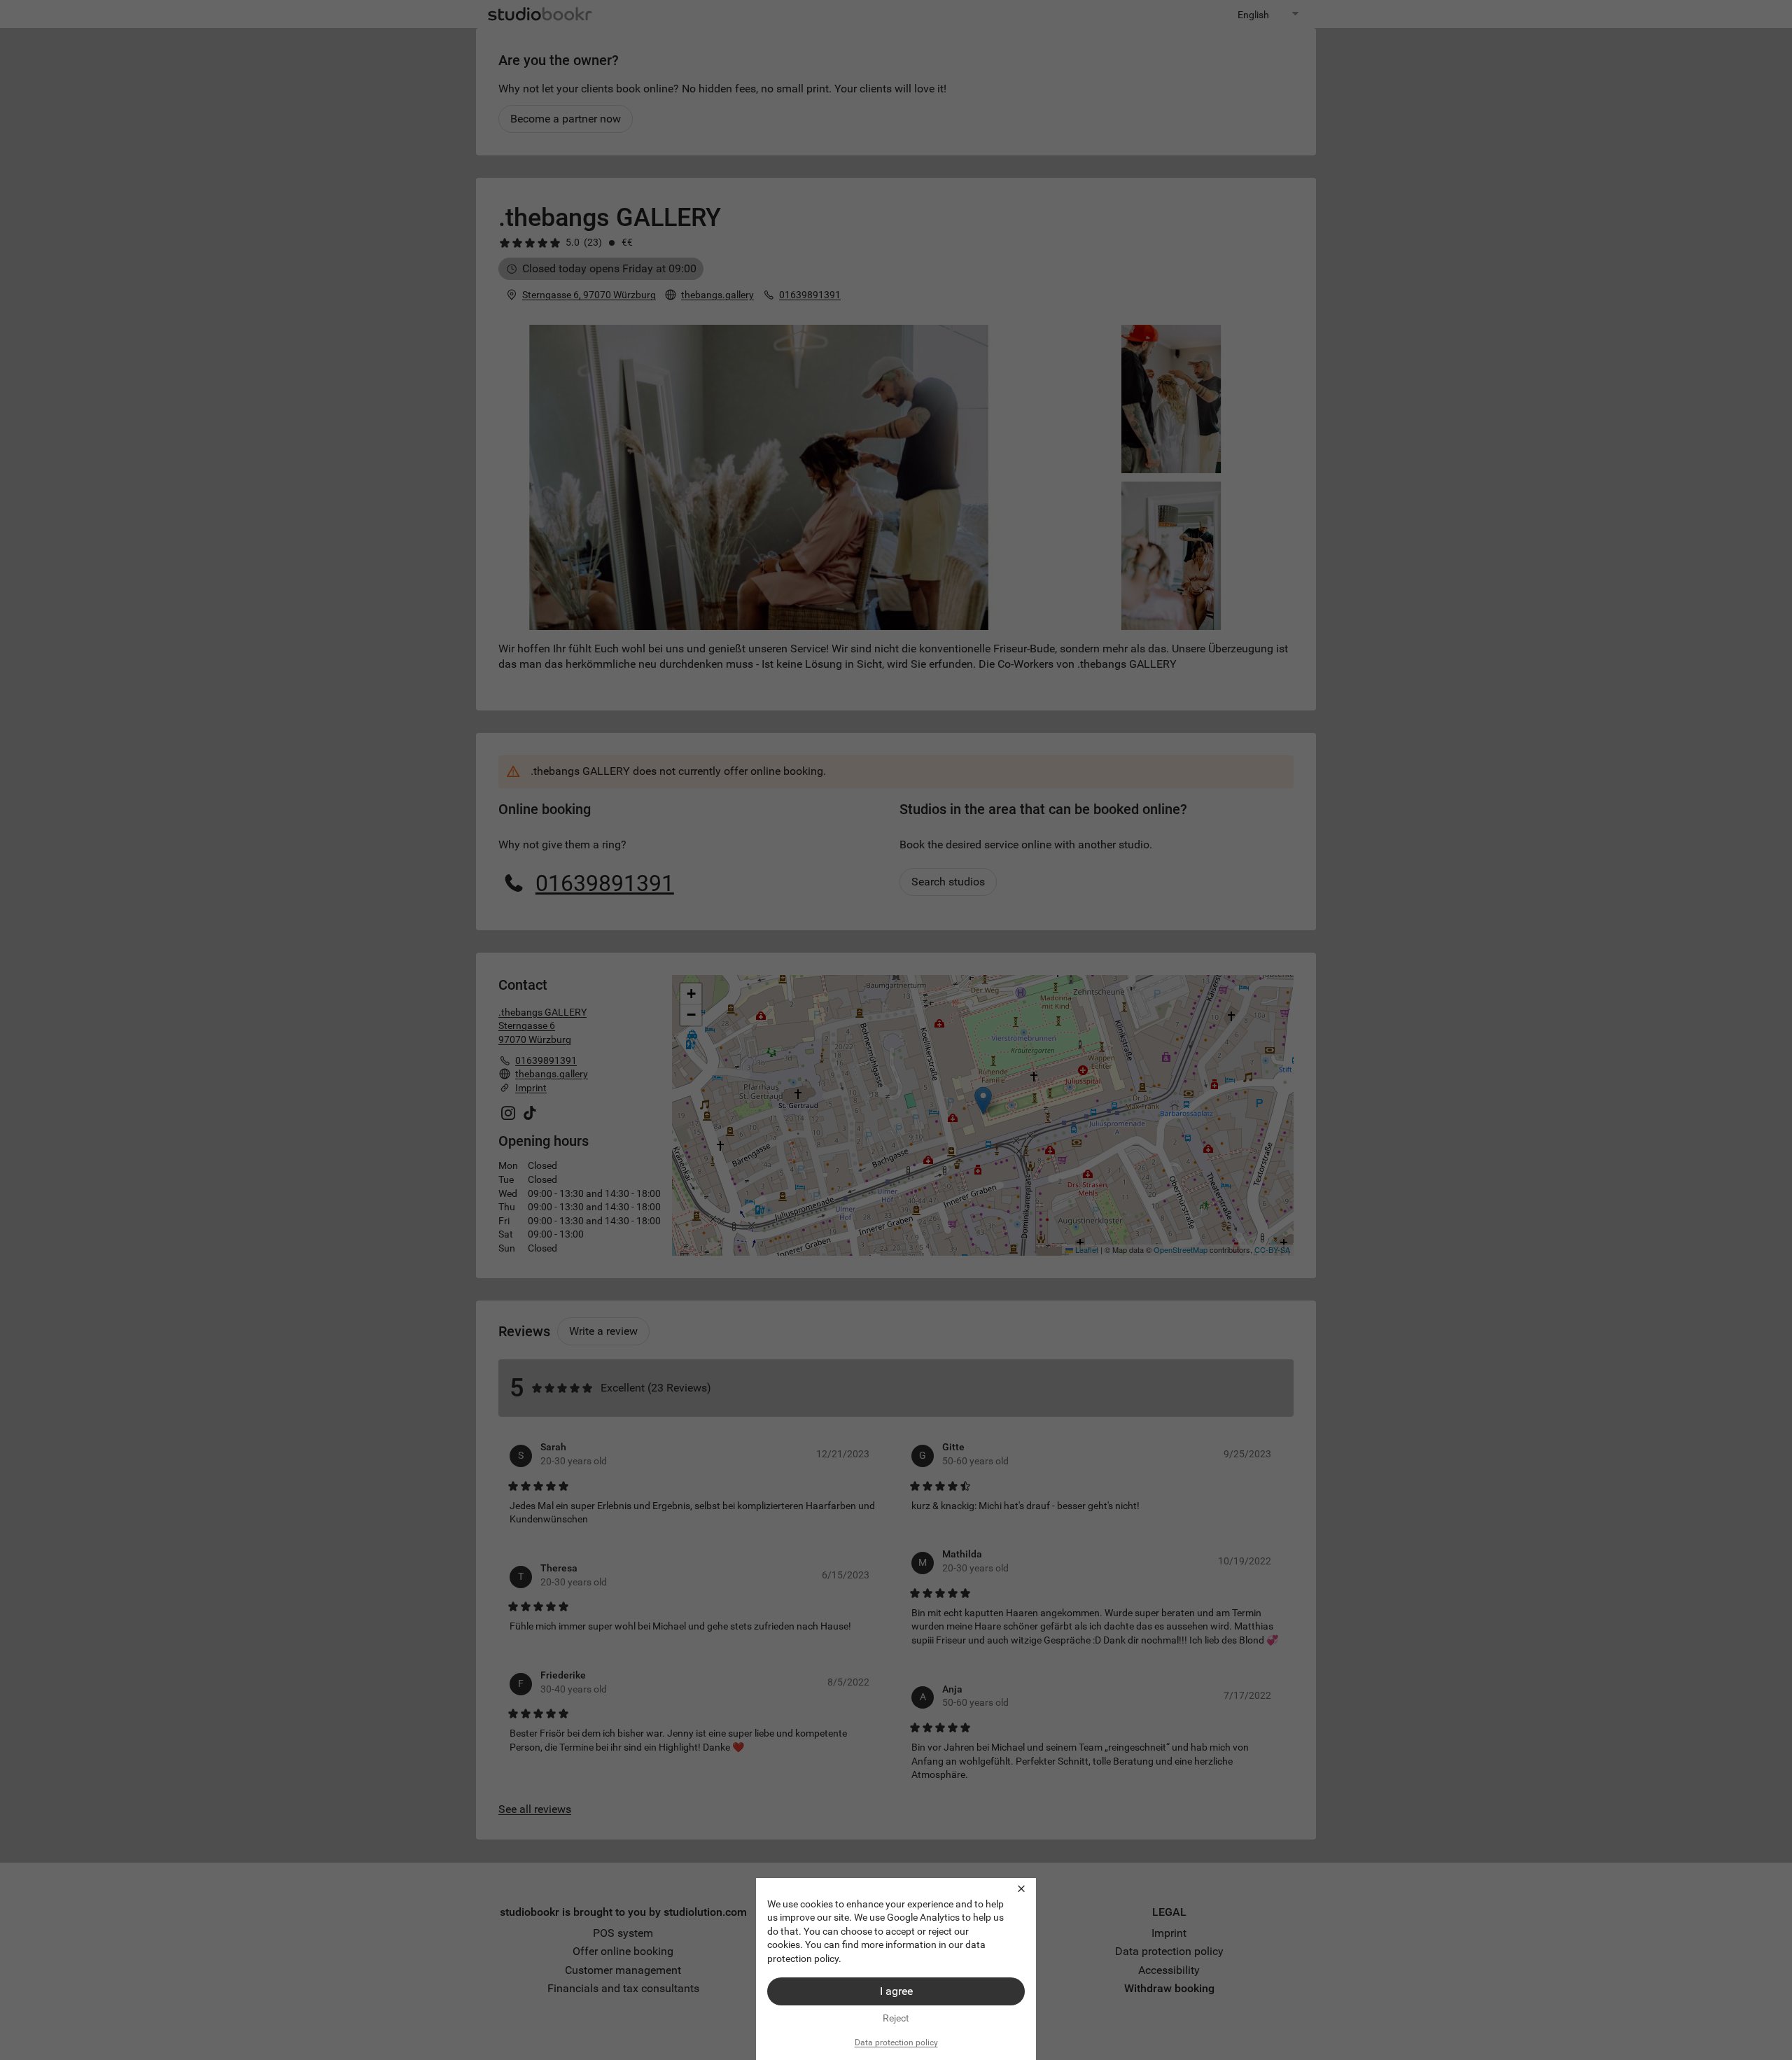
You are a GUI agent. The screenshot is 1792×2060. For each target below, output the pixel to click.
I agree (896, 1991)
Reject (896, 2018)
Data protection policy (896, 2043)
